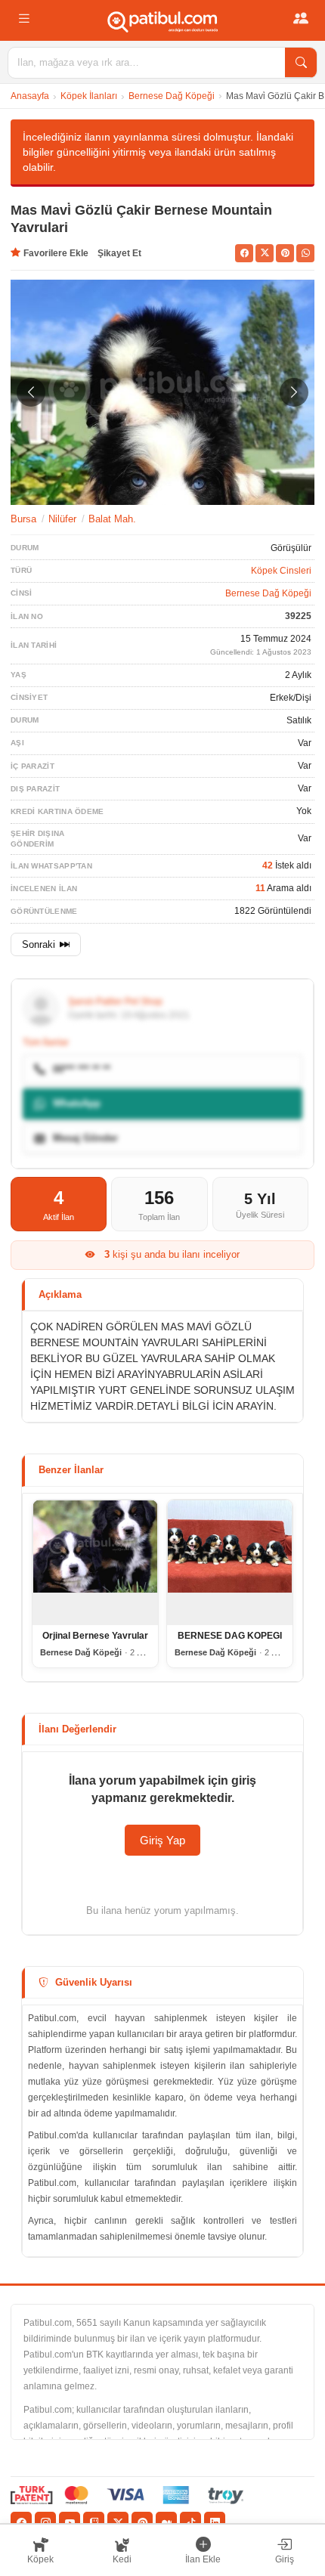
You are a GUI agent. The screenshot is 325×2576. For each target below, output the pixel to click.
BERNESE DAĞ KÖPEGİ (230, 1636)
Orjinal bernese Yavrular (95, 1636)
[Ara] (301, 63)
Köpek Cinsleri (281, 571)
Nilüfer (62, 519)
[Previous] (31, 392)
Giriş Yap (162, 1840)
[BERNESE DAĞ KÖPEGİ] (230, 1562)
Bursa (23, 519)
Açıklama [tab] (60, 1294)
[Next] (294, 392)
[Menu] (24, 19)
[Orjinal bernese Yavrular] (95, 1562)
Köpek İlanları (89, 96)
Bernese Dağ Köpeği (172, 96)
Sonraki (39, 944)
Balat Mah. (112, 519)
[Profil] (301, 19)
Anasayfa (30, 96)
